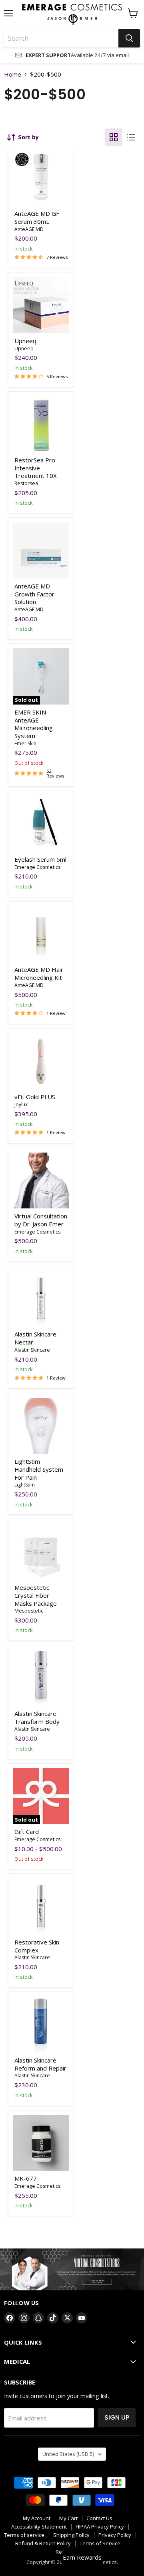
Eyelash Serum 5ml (40, 859)
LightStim (25, 1485)
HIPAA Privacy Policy (100, 2527)
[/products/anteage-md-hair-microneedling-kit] (41, 934)
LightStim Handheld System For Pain (39, 1469)
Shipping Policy (71, 2535)
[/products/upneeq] (41, 305)
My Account (37, 2518)
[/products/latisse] (41, 824)
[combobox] (61, 38)
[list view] (131, 137)
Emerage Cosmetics (37, 867)
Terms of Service (100, 2543)
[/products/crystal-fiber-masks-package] (41, 1552)
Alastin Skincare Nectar (35, 1338)
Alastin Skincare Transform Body (37, 1717)
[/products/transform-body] (41, 1678)
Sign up (117, 2417)
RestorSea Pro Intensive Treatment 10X (36, 468)
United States (68, 2454)
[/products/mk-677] (41, 2143)
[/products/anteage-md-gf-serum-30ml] (41, 178)
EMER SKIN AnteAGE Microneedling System (34, 724)
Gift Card (27, 1832)
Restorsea (26, 483)
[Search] (129, 38)
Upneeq (25, 341)
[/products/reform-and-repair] (41, 2025)
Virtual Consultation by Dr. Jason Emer (41, 1220)
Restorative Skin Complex (37, 1946)
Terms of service (24, 2535)
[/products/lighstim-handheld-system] (41, 1426)
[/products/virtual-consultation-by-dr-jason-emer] (41, 1181)
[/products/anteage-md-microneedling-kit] (41, 551)
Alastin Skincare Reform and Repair (40, 2064)
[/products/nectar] (41, 1299)
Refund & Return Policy (43, 2543)
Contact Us (99, 2518)
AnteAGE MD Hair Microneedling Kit (39, 973)
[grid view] (114, 137)
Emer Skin (25, 743)
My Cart (68, 2518)
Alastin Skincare (32, 1350)
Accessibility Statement (39, 2527)
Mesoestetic (29, 1611)
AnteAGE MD (29, 229)
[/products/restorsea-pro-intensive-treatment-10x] (41, 425)
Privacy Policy (115, 2535)
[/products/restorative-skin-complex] (41, 1906)
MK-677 (26, 2178)
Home (13, 74)
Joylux (21, 1104)
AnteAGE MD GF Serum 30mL (37, 217)
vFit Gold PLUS (35, 1097)
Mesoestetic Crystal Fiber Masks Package (36, 1595)
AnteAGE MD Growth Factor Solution (34, 594)
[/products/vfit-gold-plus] (41, 1061)
